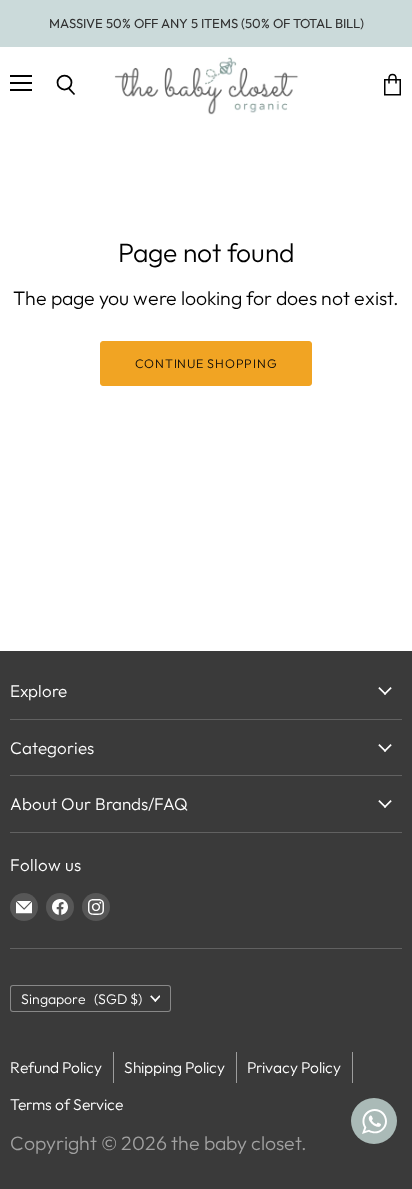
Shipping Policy (174, 1067)
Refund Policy (56, 1067)
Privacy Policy (294, 1067)
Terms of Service (66, 1104)
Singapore (81, 999)
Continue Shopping (206, 363)
